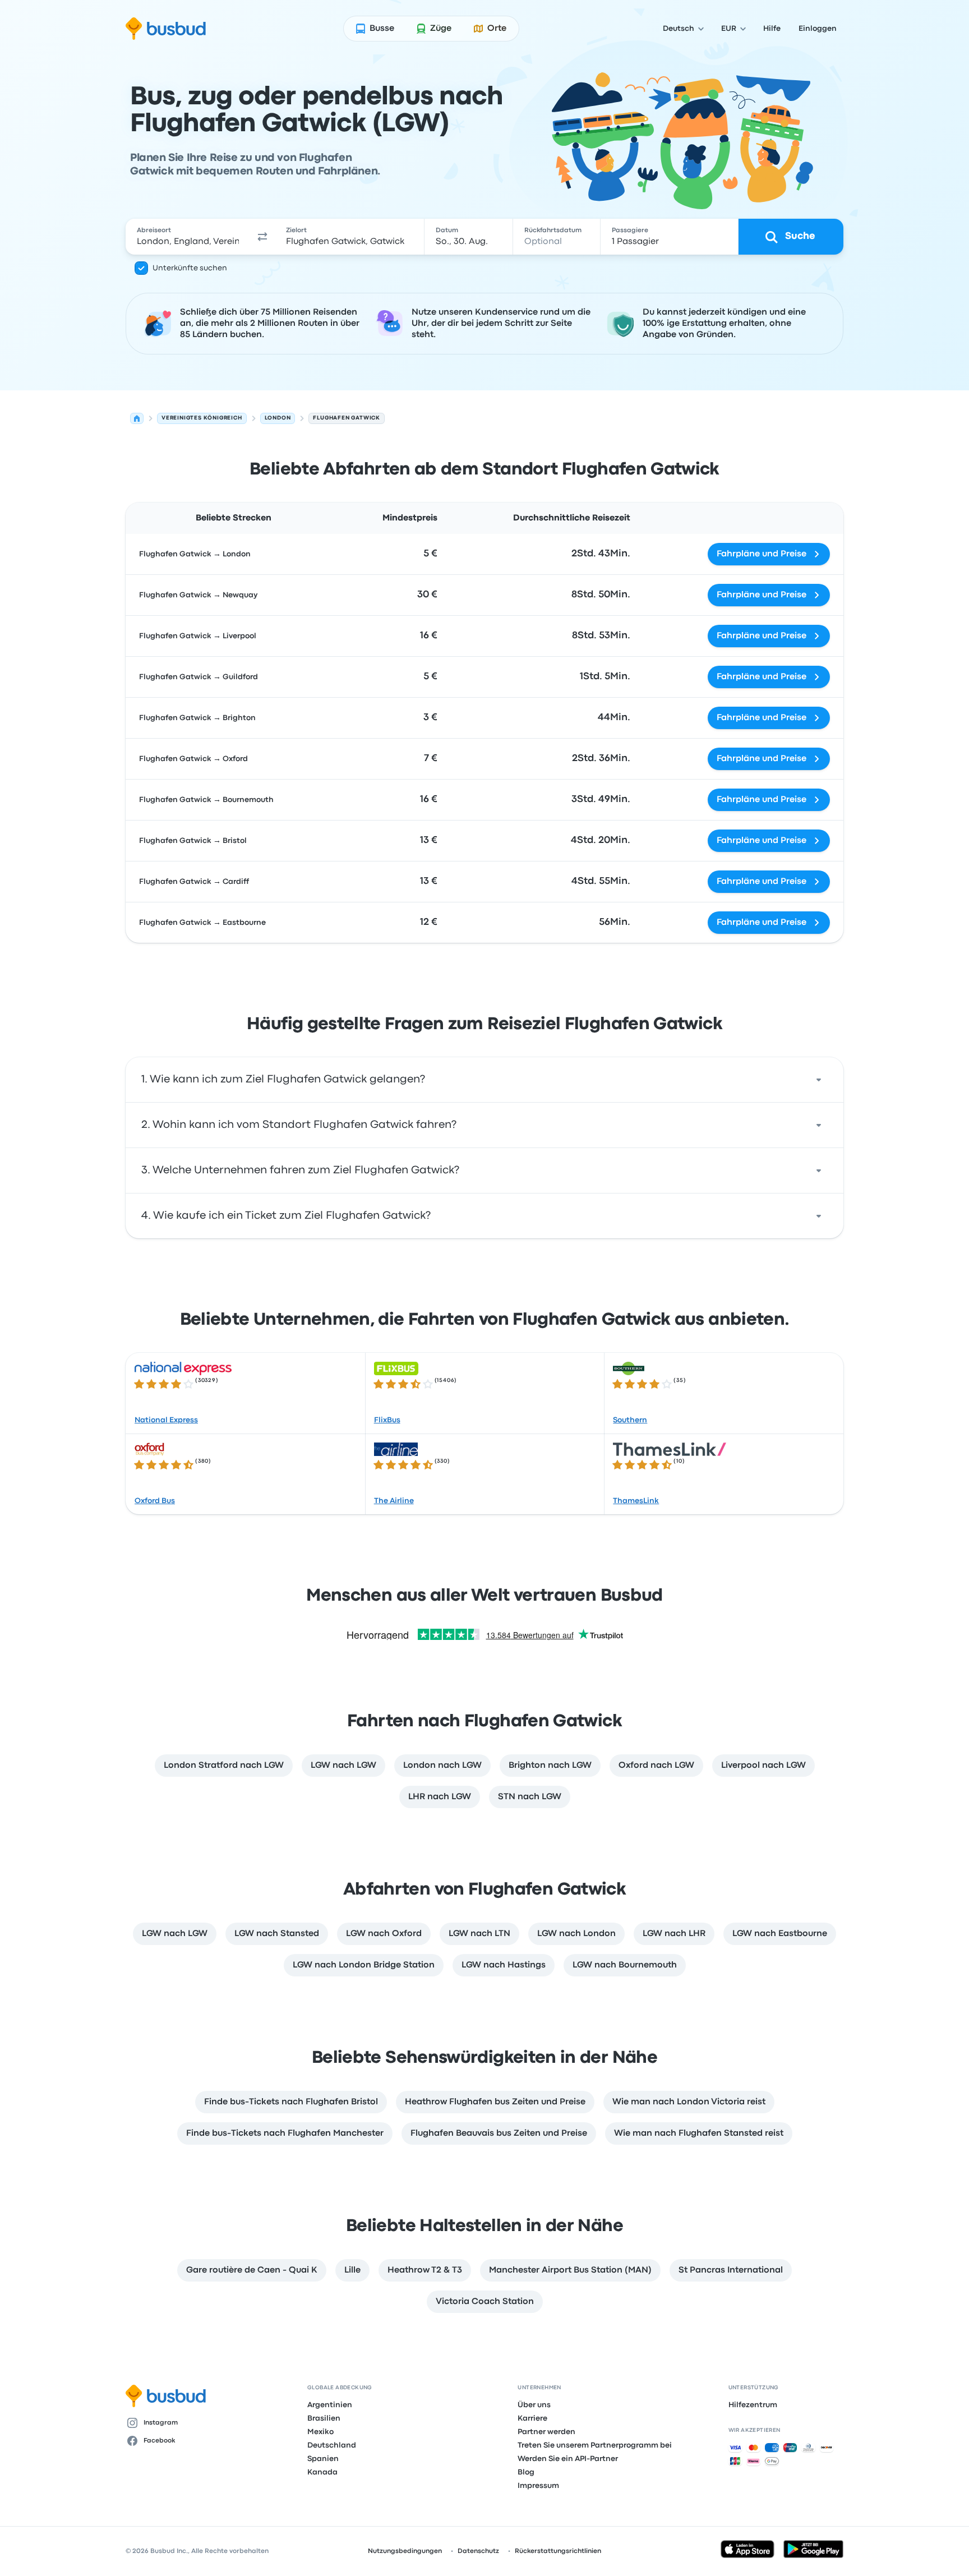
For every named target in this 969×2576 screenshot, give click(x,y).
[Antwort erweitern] (819, 1080)
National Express (166, 1420)
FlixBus (387, 1420)
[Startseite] (137, 418)
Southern (630, 1420)
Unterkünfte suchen (190, 268)
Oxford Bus (155, 1501)
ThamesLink (636, 1501)
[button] (262, 237)
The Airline (394, 1501)
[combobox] (188, 237)
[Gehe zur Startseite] (166, 29)
